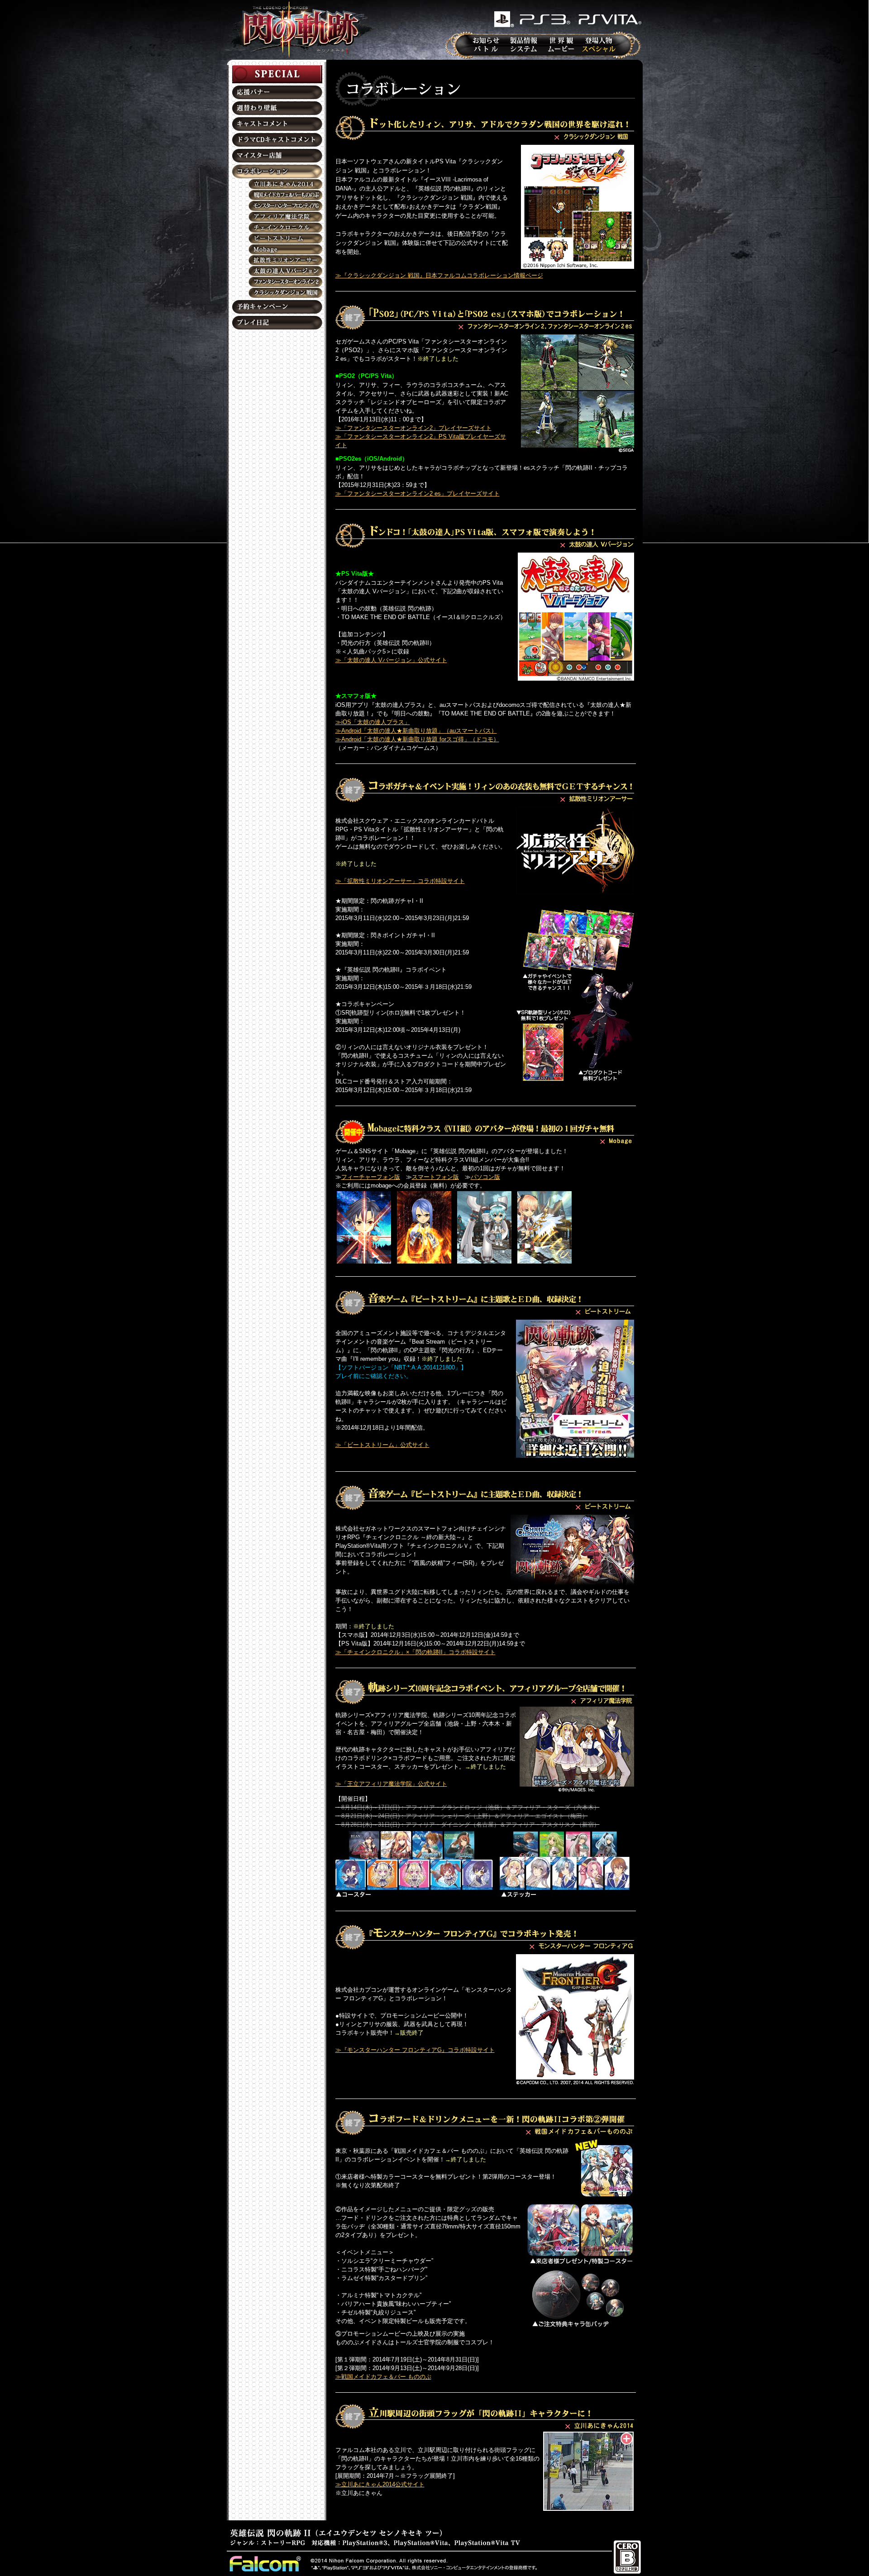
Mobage (277, 249)
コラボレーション (277, 172)
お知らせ (486, 40)
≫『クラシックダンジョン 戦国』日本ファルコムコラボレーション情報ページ (439, 275)
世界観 (561, 40)
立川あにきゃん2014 (277, 184)
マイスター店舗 (277, 156)
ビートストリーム (277, 239)
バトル (486, 49)
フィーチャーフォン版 (371, 1177)
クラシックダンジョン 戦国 (277, 293)
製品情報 (524, 40)
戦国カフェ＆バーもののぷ (277, 195)
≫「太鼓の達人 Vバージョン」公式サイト (391, 660)
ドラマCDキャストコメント (277, 140)
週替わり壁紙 (277, 108)
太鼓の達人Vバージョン (277, 271)
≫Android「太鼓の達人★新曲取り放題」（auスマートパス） (416, 731)
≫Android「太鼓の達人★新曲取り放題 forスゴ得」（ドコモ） (417, 739)
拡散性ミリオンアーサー (277, 260)
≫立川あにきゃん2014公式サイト (380, 2484)
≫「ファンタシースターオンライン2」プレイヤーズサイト (413, 428)
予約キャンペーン (277, 307)
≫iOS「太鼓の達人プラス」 (373, 722)
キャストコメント (277, 124)
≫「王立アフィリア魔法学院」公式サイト (391, 1784)
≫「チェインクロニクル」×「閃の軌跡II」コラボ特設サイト (415, 1652)
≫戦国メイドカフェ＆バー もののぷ (383, 2377)
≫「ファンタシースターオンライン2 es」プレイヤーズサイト (418, 494)
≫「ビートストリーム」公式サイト (382, 1445)
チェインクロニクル (277, 228)
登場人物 (599, 40)
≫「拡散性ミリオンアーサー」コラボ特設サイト (400, 881)
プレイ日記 (277, 323)
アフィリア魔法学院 (277, 217)
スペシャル (599, 49)
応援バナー (277, 92)
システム (524, 49)
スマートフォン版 (435, 1177)
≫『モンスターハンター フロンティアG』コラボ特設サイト (415, 2050)
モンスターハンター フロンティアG (277, 206)
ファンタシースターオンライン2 (277, 282)
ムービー (561, 49)
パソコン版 (485, 1177)
